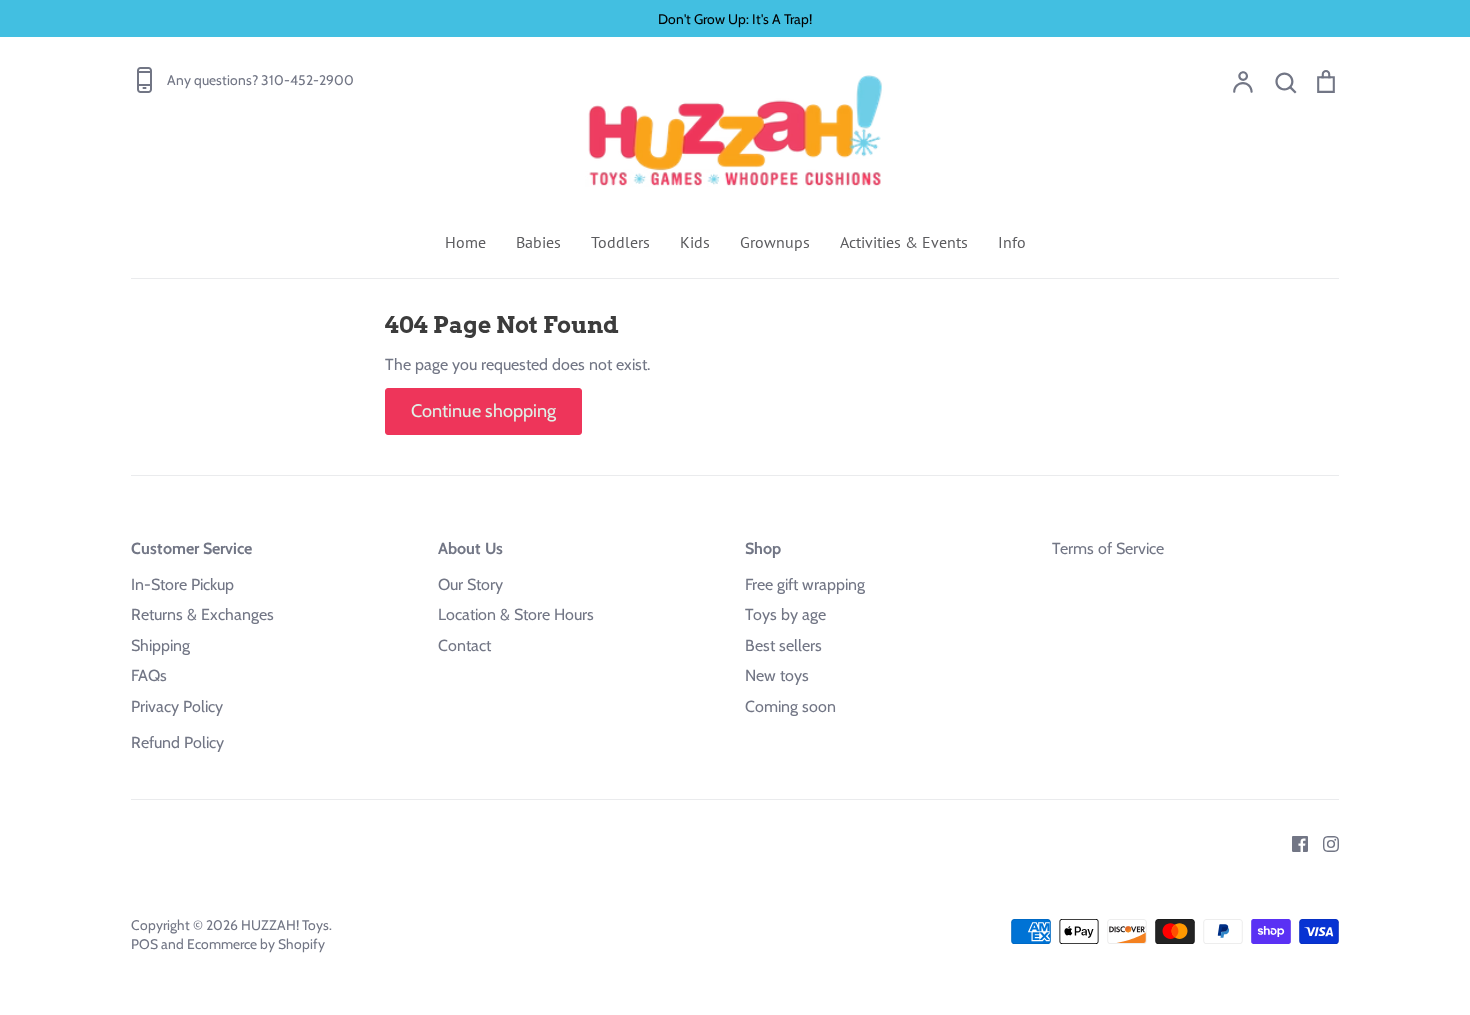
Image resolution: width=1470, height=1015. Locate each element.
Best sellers (783, 645)
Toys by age (785, 614)
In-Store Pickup (182, 584)
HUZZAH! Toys (285, 925)
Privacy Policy (177, 706)
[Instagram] (1323, 842)
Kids (695, 242)
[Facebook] (1292, 842)
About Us (470, 548)
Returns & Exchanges (202, 614)
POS (144, 944)
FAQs (149, 675)
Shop (763, 548)
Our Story (470, 584)
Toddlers (620, 242)
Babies (538, 242)
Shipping (160, 645)
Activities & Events (904, 242)
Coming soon (790, 706)
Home (465, 242)
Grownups (775, 242)
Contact (464, 645)
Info (1012, 242)
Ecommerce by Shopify (256, 944)
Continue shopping (483, 411)
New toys (777, 675)
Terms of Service (1108, 548)
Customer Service (191, 548)
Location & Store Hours (516, 614)
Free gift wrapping (805, 584)
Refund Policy (177, 742)
